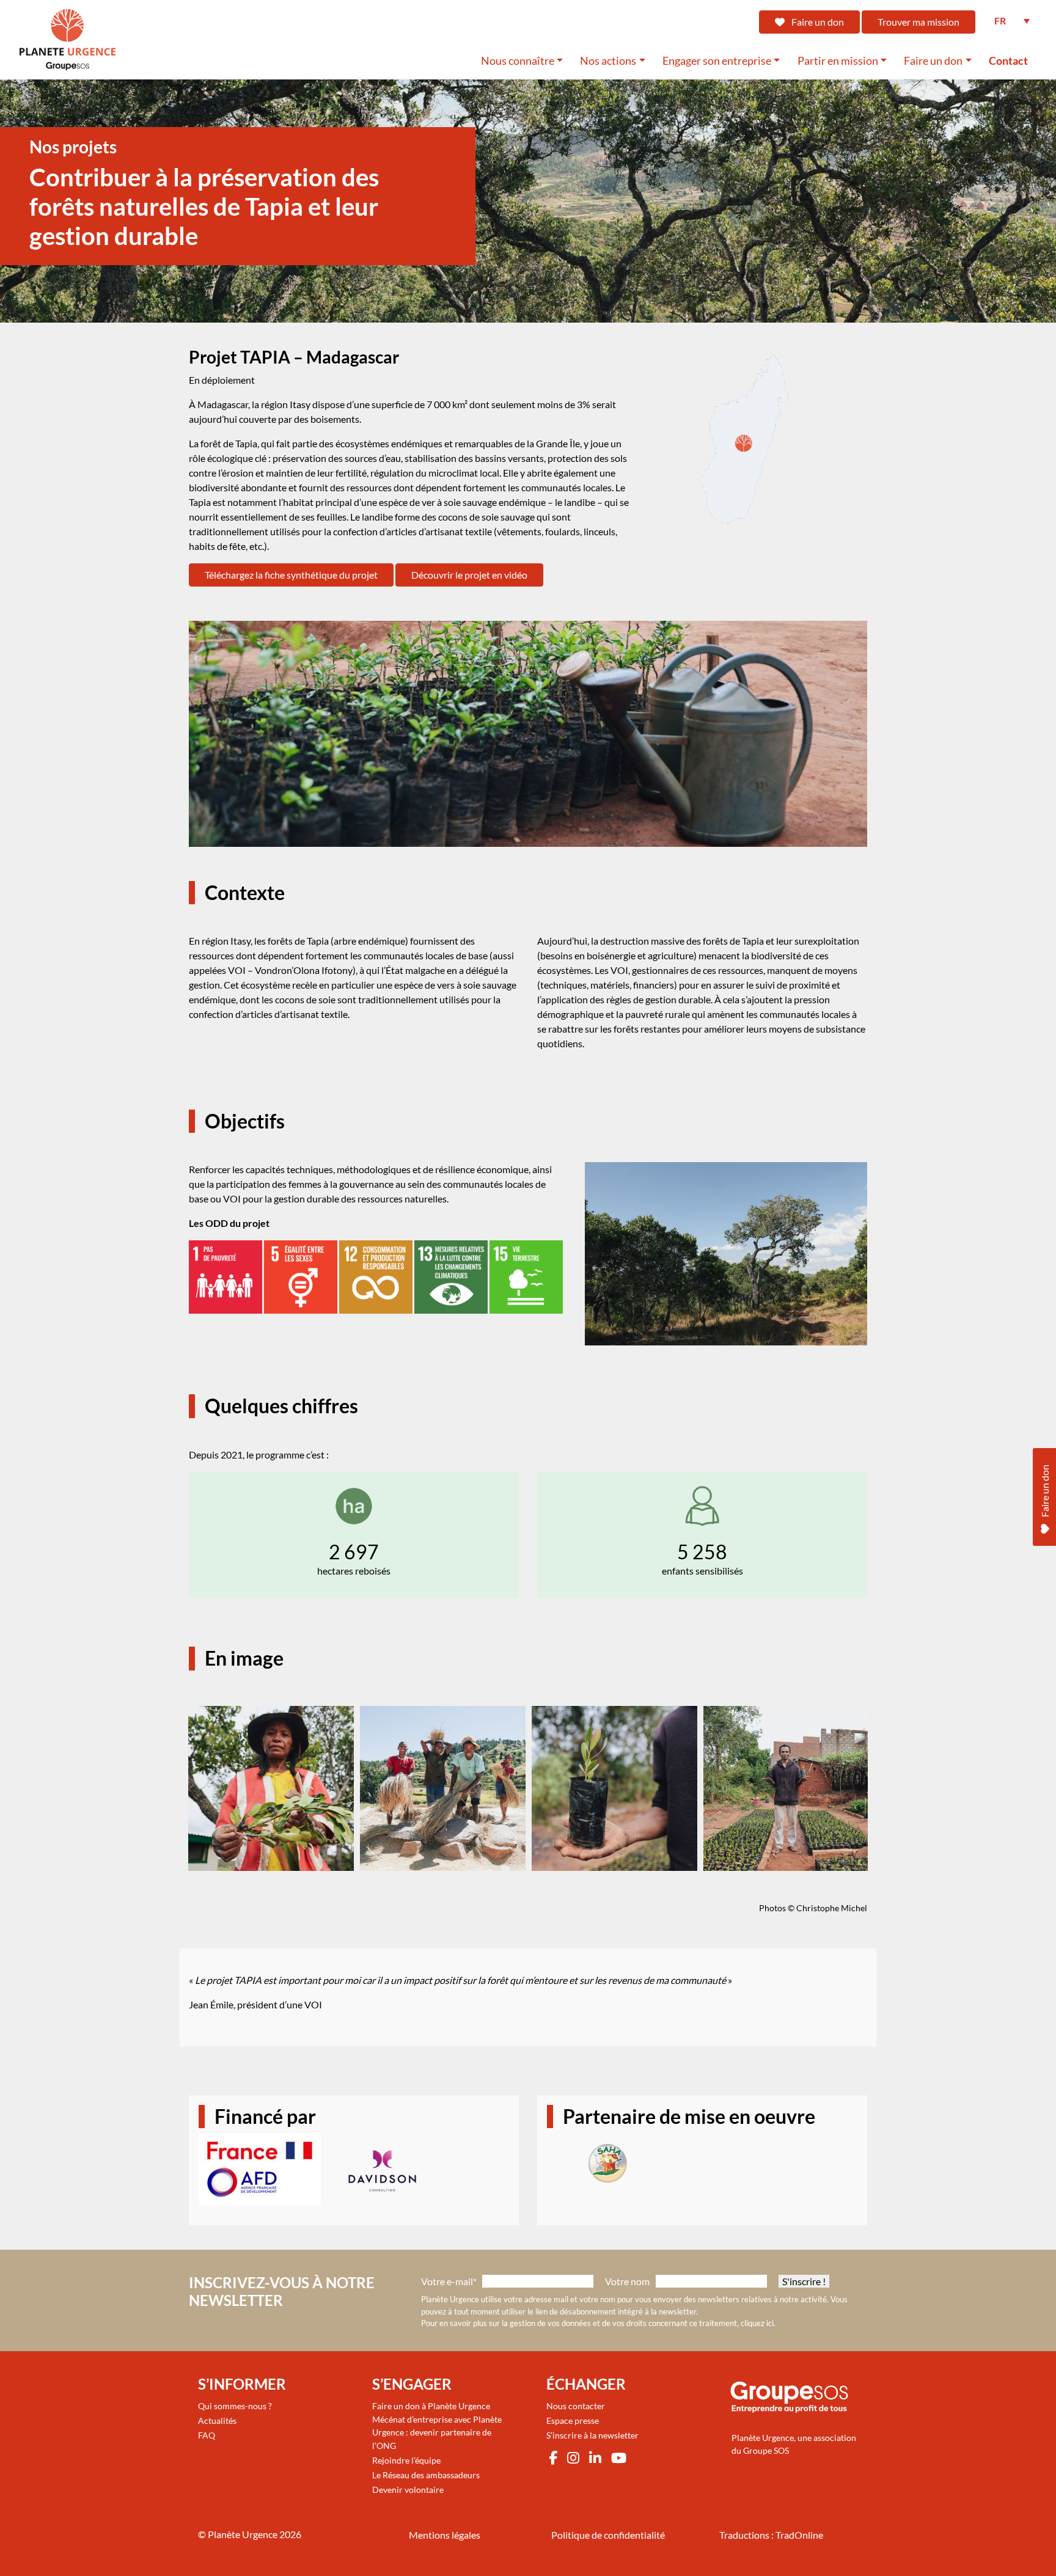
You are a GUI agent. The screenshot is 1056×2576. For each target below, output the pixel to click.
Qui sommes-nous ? (235, 2406)
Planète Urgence (243, 2534)
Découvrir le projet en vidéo (469, 575)
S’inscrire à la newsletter (592, 2435)
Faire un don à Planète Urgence (431, 2406)
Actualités (217, 2420)
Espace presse (573, 2420)
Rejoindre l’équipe (406, 2460)
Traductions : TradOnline (771, 2535)
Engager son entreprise (717, 61)
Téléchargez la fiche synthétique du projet (291, 575)
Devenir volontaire (408, 2490)
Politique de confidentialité (608, 2535)
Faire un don (817, 22)
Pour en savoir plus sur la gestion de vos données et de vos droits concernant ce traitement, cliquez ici (597, 2323)
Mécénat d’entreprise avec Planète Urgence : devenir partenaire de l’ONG (437, 2432)
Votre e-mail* (449, 2281)
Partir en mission (838, 61)
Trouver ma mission (919, 22)
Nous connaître (518, 61)
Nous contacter (576, 2406)
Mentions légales (445, 2535)
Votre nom (627, 2281)
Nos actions (608, 61)
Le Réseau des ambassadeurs (426, 2475)
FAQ (207, 2435)
